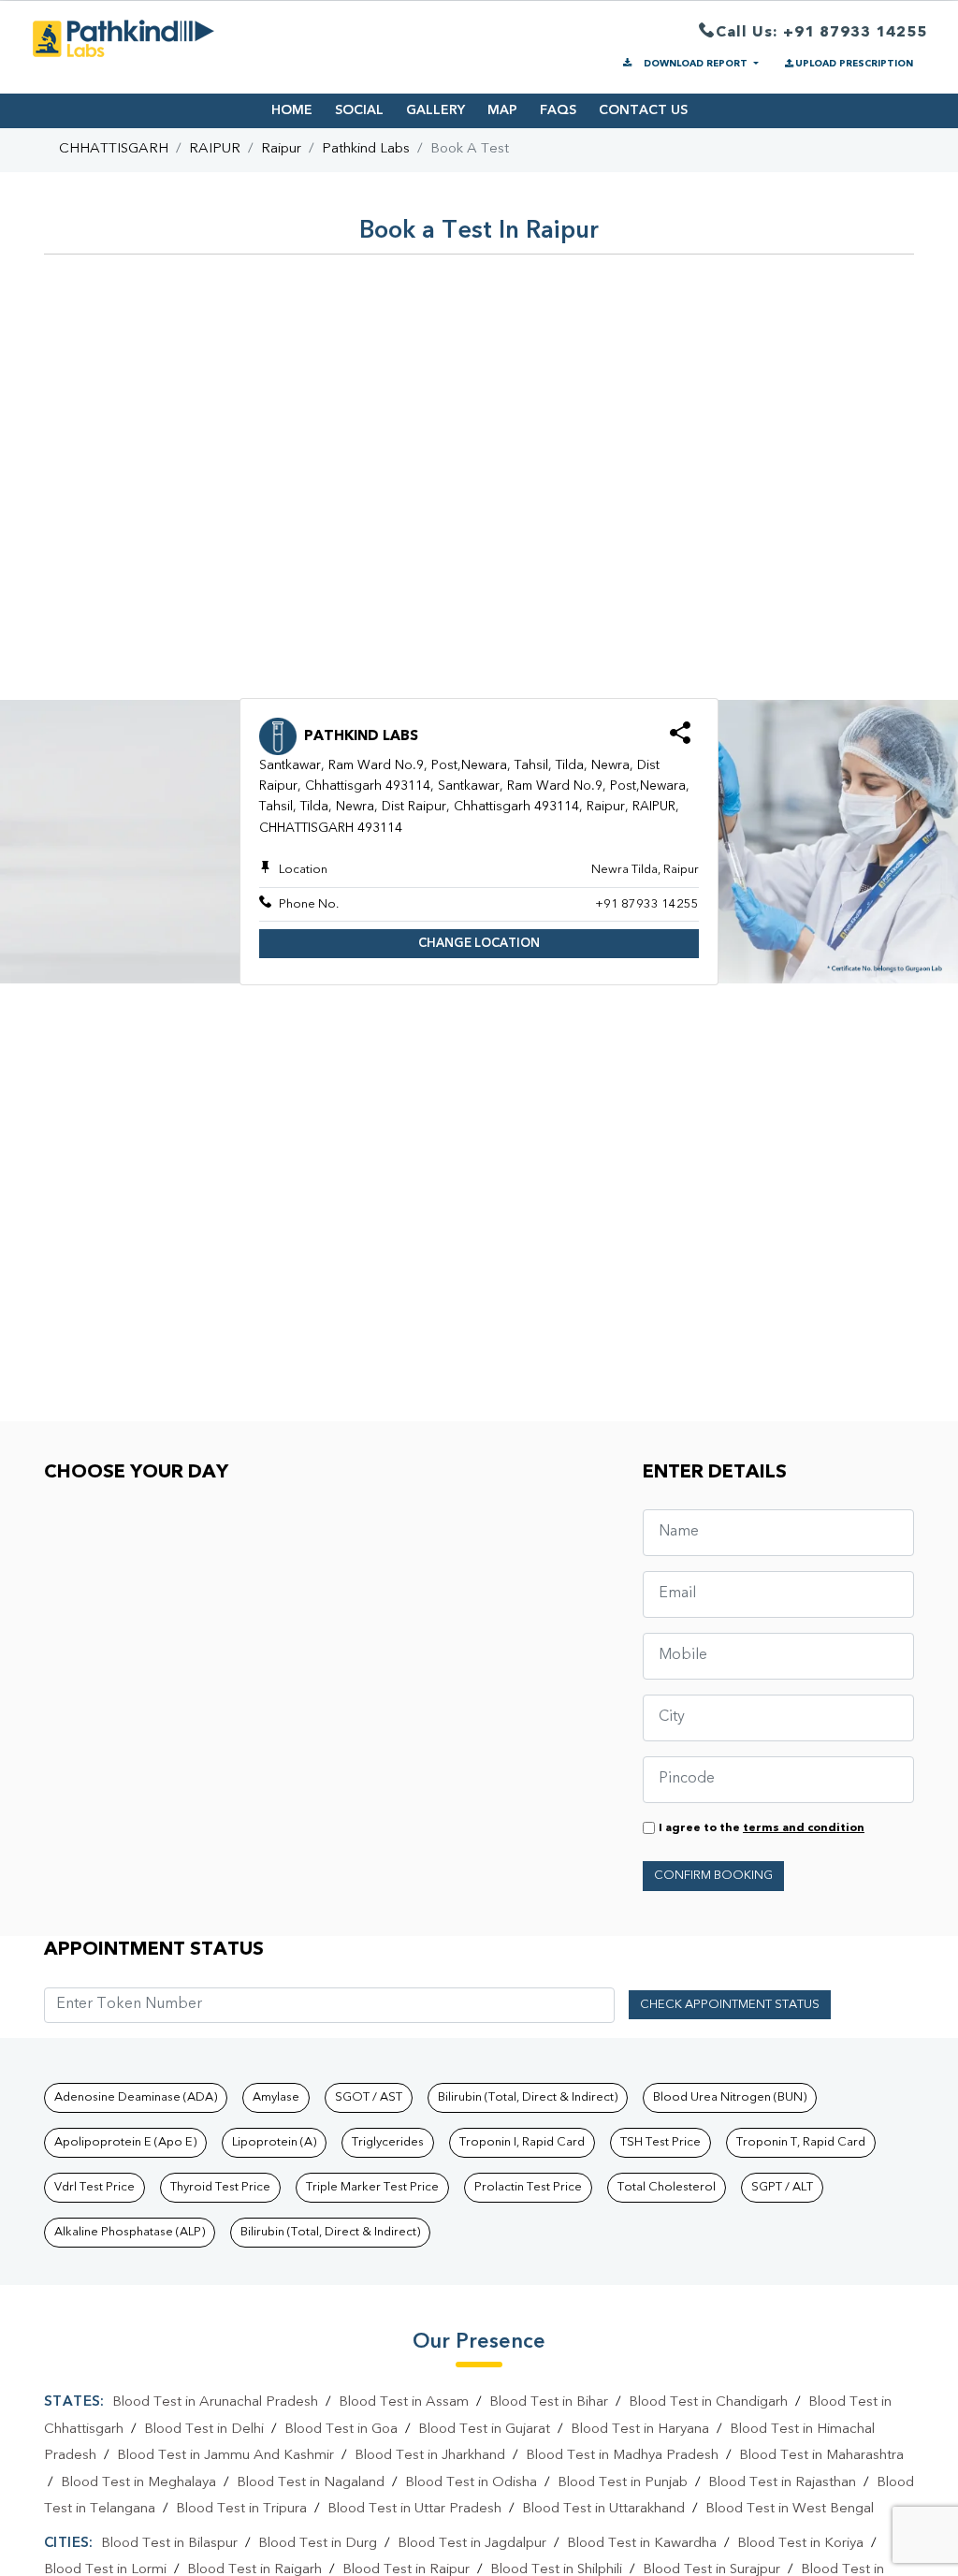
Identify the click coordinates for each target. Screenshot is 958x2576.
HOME (292, 110)
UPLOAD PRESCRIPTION (854, 64)
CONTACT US (643, 110)
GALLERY (435, 110)
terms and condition (804, 1828)
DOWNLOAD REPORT (696, 64)
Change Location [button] (479, 944)
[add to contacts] (680, 739)
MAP (502, 110)
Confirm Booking (713, 1876)
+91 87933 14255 (647, 904)
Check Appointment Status (730, 2005)
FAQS (558, 110)
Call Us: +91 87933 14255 (821, 33)
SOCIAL (359, 110)
